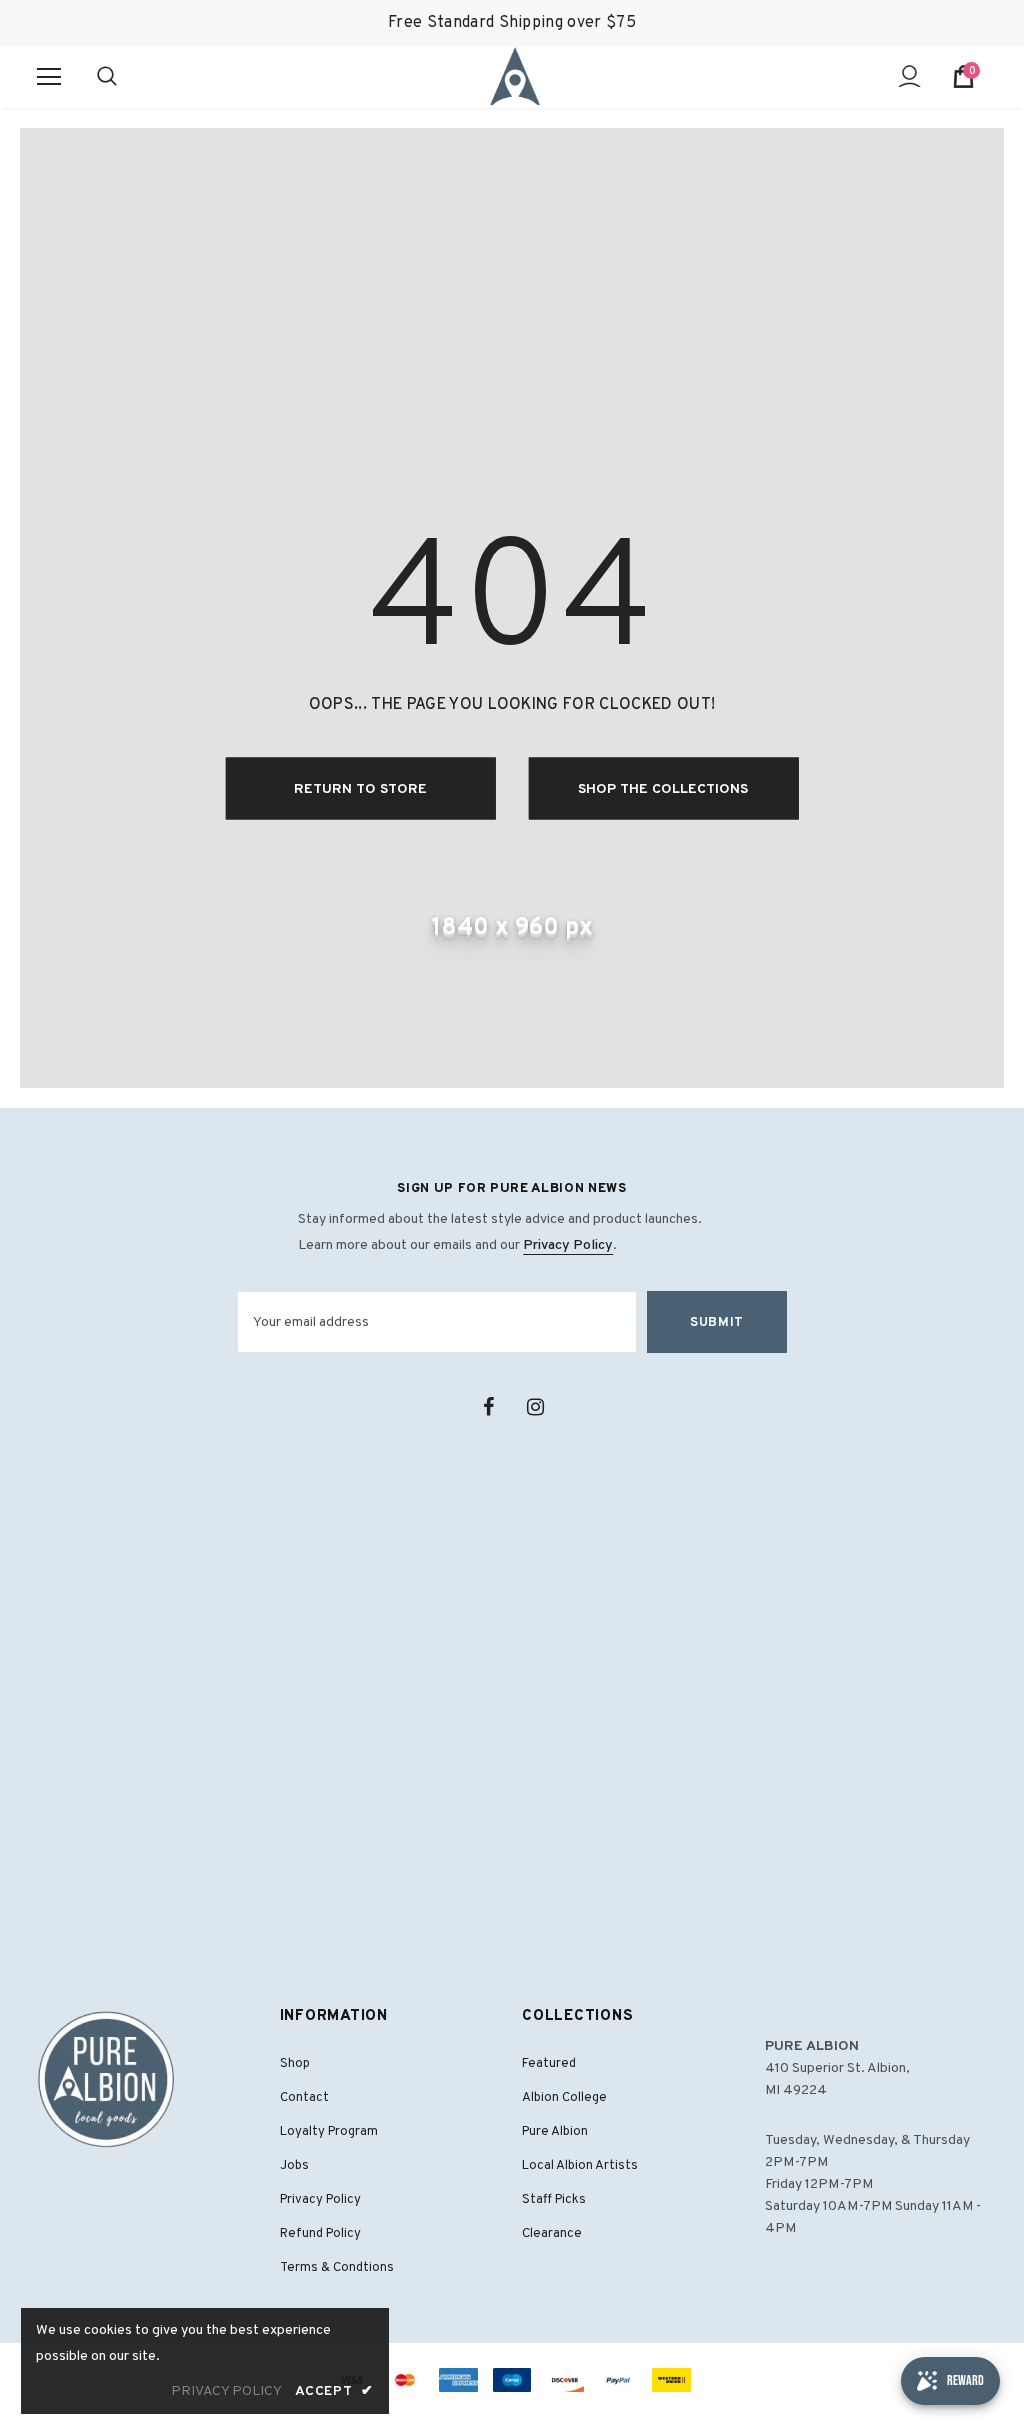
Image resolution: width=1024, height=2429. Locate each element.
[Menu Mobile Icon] (49, 77)
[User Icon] (909, 76)
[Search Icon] (127, 77)
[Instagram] (535, 1407)
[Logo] (515, 76)
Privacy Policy (568, 1245)
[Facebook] (488, 1407)
